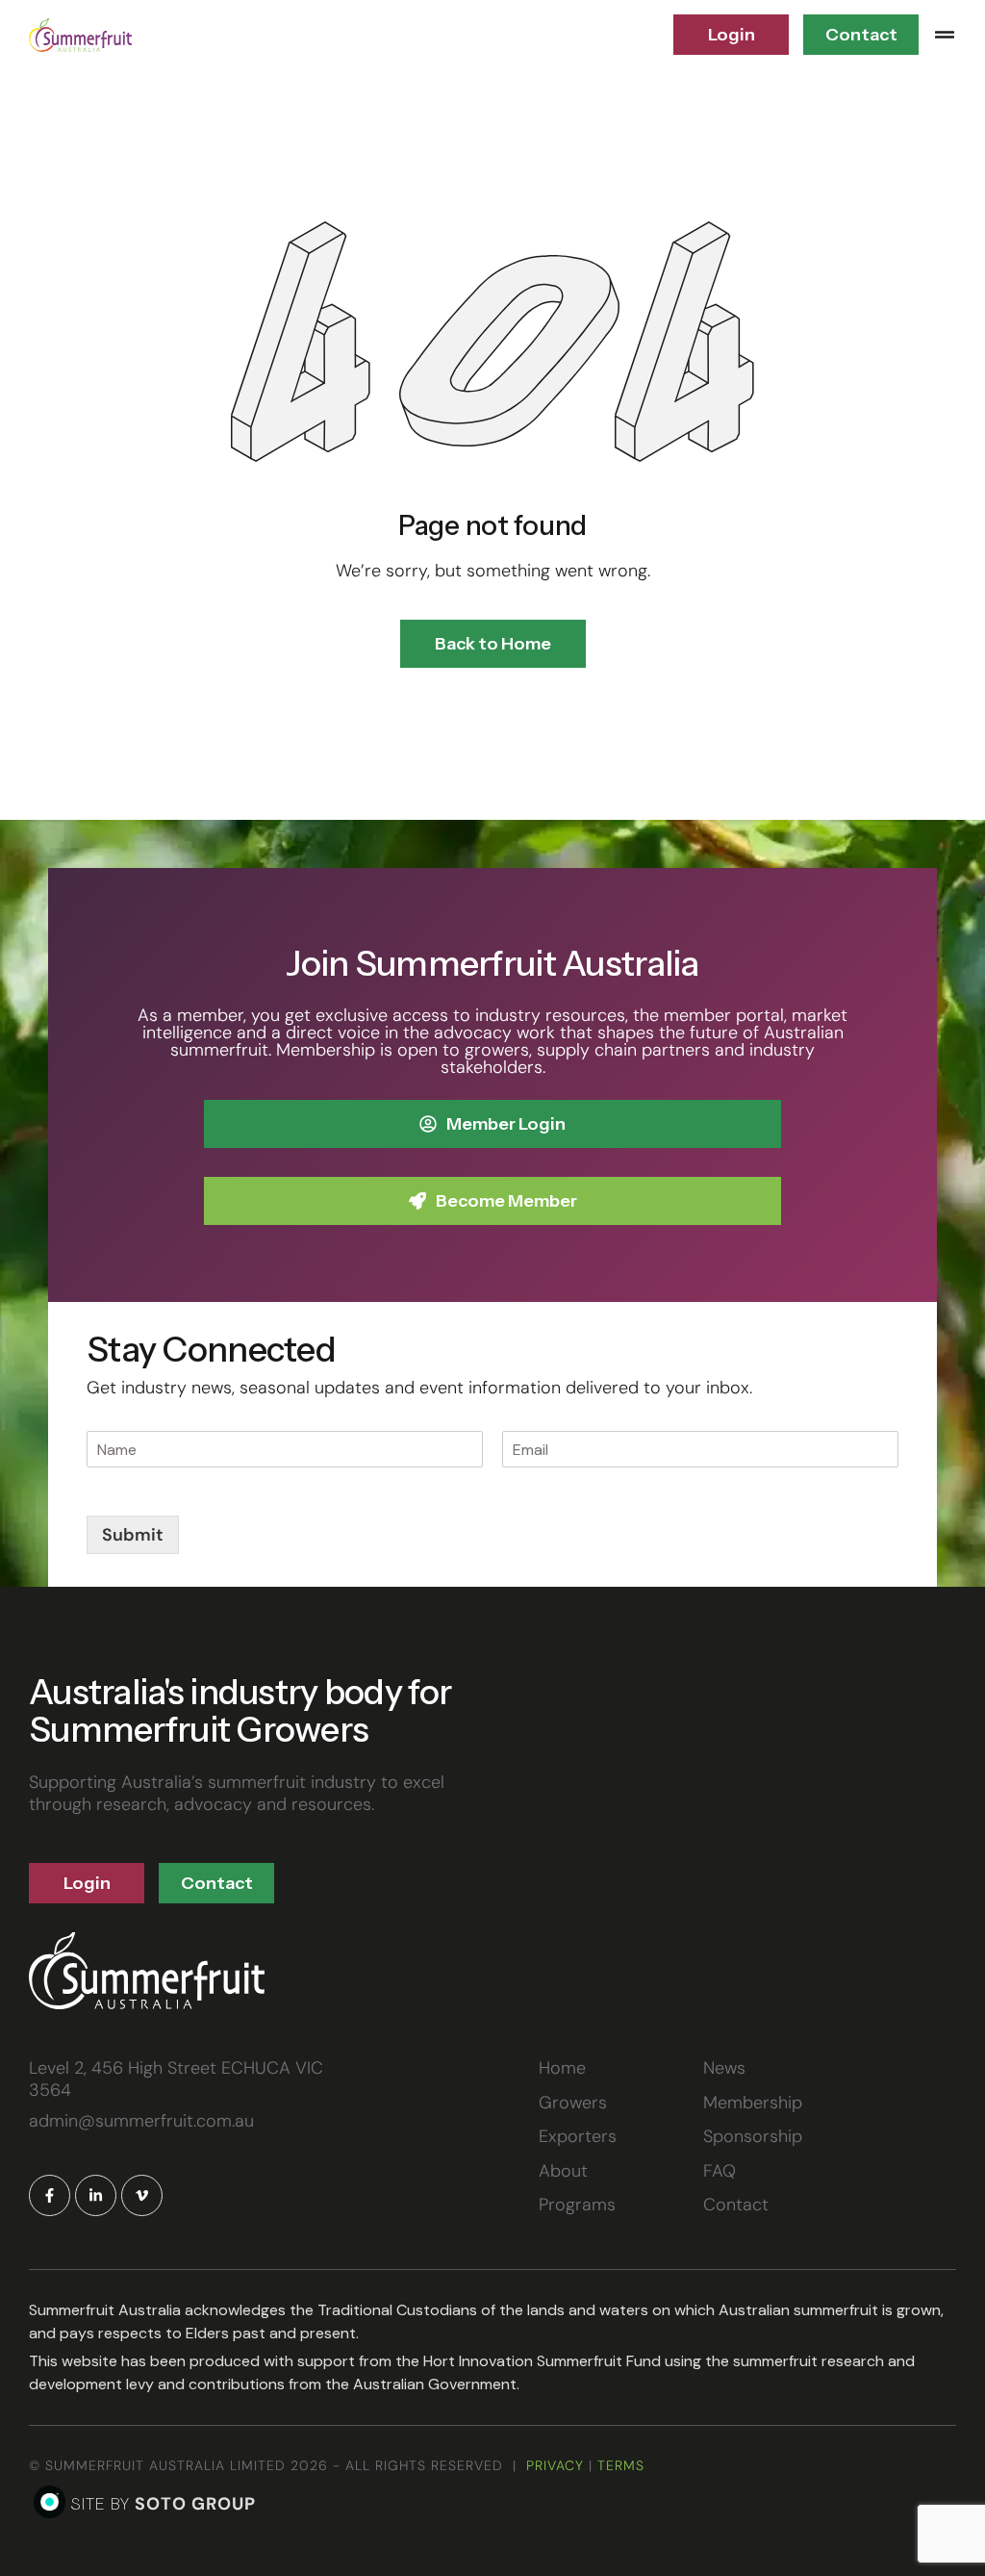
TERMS (621, 2465)
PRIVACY (555, 2465)
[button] (945, 35)
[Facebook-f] (50, 2195)
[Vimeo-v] (142, 2195)
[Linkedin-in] (96, 2195)
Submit (133, 1535)
